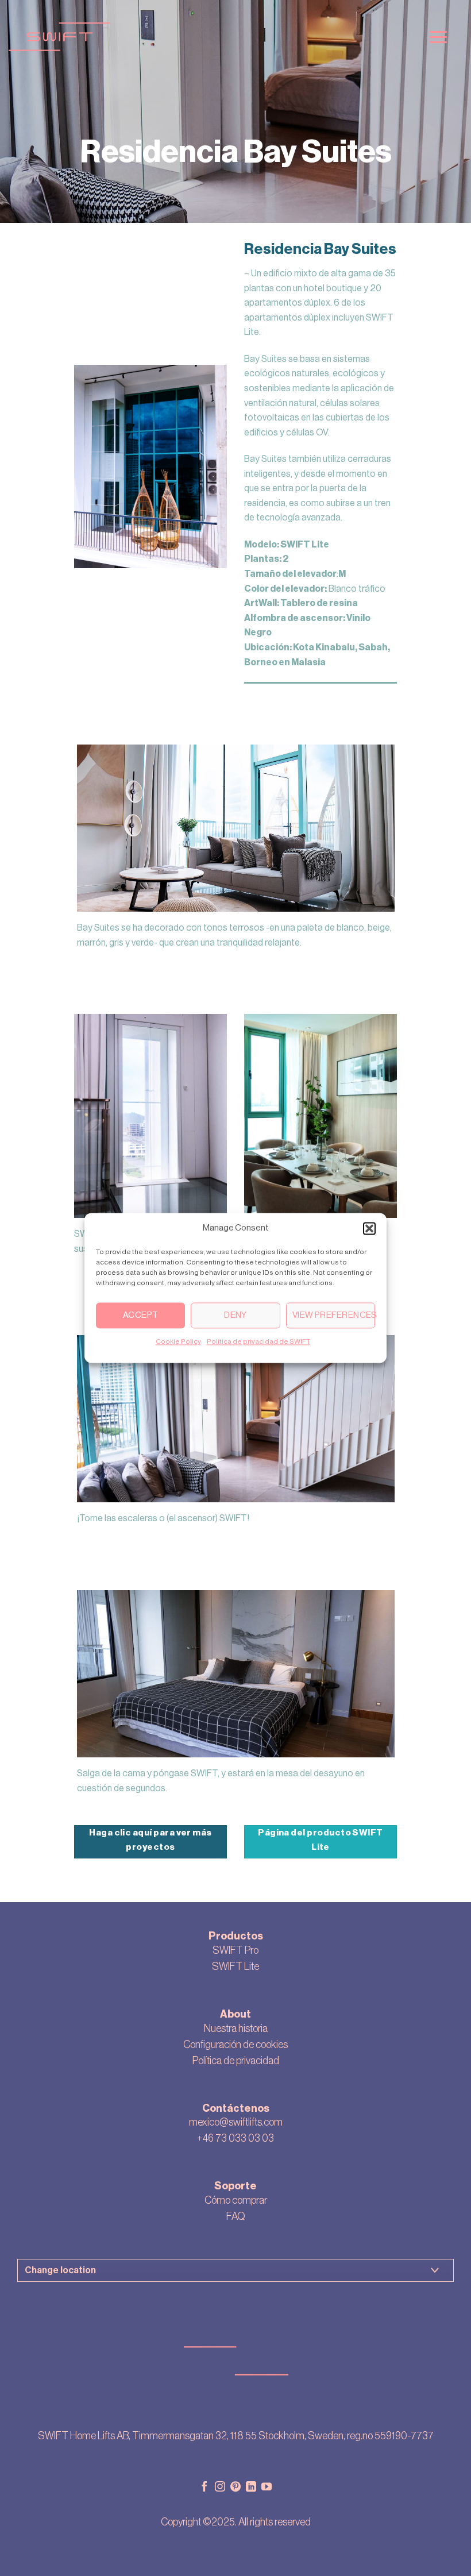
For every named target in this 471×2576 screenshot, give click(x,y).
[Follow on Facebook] (204, 2488)
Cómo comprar (236, 2200)
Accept (141, 1315)
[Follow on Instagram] (220, 2488)
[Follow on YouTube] (267, 2488)
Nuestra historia (236, 2029)
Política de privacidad (236, 2061)
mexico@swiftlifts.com (236, 2122)
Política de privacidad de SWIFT (258, 1341)
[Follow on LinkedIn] (251, 2488)
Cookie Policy (178, 1341)
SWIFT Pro (235, 1950)
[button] (369, 1228)
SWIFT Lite (235, 1966)
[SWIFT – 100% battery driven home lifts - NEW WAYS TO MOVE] (208, 37)
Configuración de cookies (235, 2045)
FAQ (236, 2216)
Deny (235, 1315)
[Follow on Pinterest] (235, 2488)
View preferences (334, 1315)
